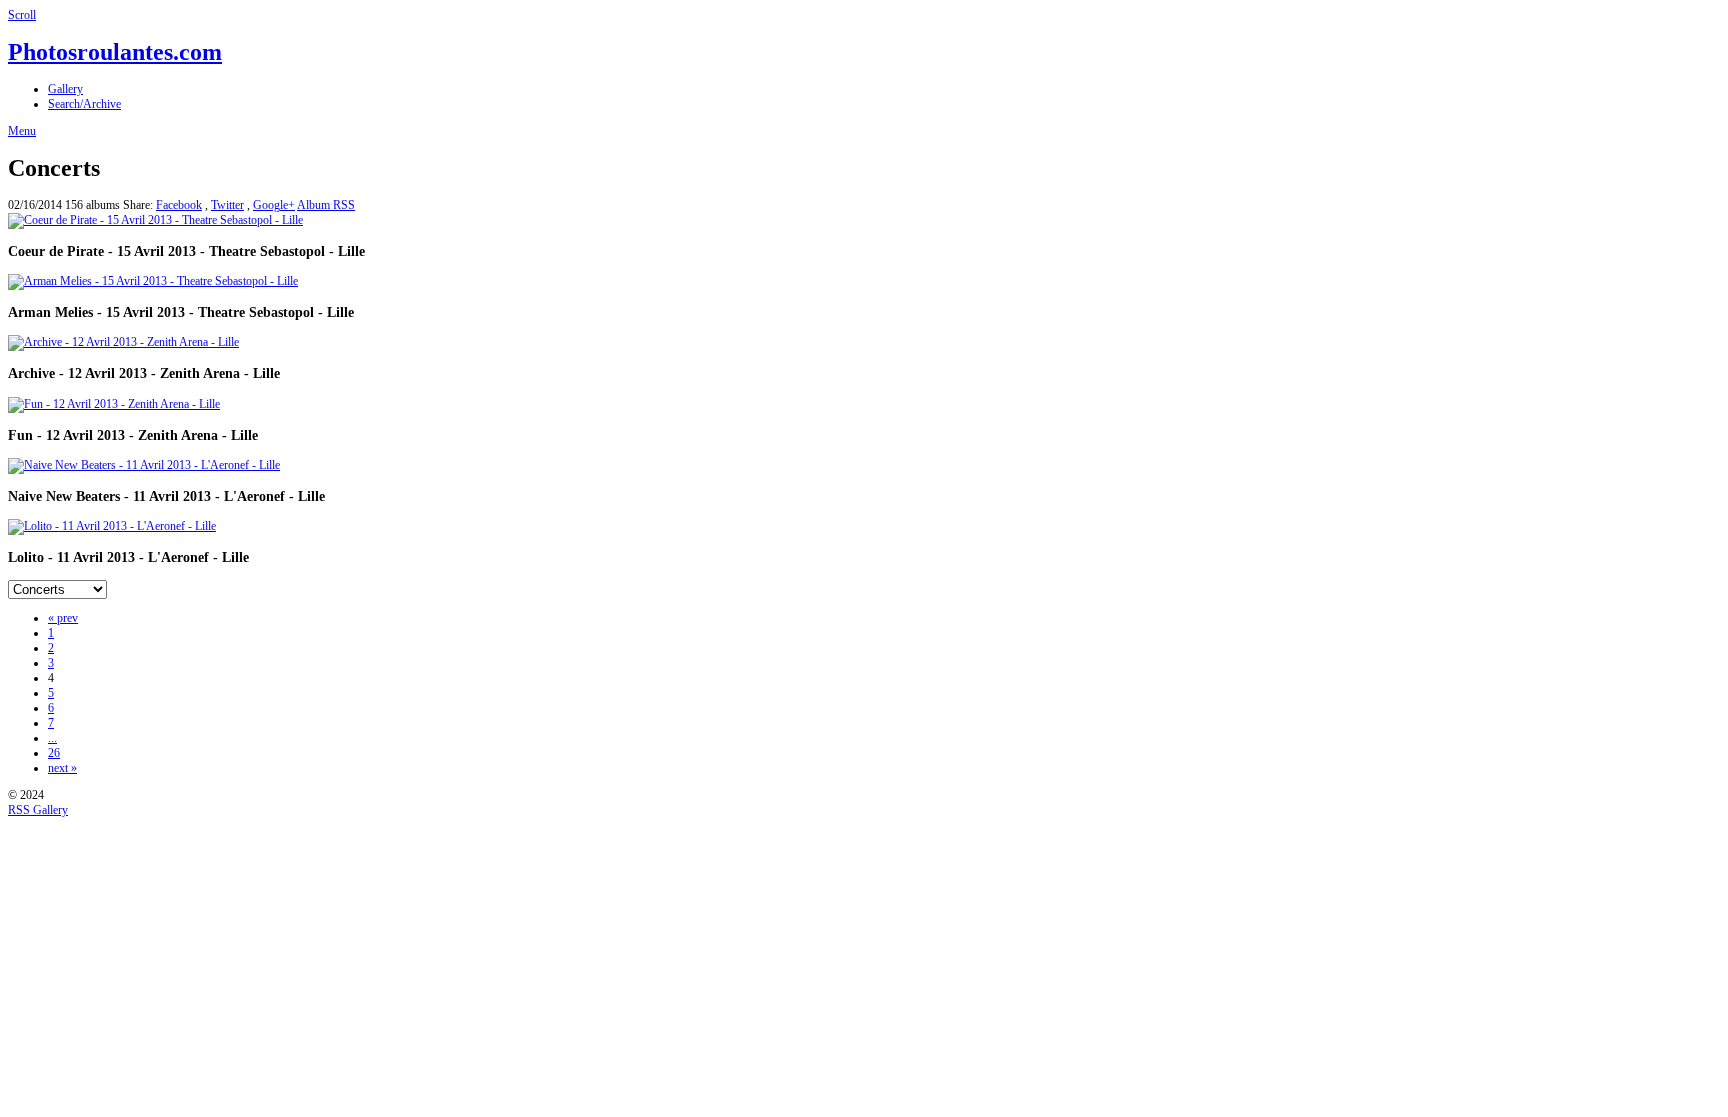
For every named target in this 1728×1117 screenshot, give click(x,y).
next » (62, 768)
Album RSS (326, 205)
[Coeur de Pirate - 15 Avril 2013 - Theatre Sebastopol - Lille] (155, 220)
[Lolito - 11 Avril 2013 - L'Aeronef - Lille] (112, 526)
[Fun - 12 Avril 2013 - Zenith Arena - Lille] (114, 404)
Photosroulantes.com (115, 52)
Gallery (65, 89)
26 (54, 753)
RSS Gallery (38, 810)
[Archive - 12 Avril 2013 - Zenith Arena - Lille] (123, 342)
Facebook (179, 205)
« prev (63, 618)
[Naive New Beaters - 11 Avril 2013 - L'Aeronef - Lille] (144, 465)
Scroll (22, 15)
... (52, 738)
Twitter (227, 205)
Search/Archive (84, 104)
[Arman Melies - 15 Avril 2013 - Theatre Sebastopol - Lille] (153, 281)
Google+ (274, 205)
